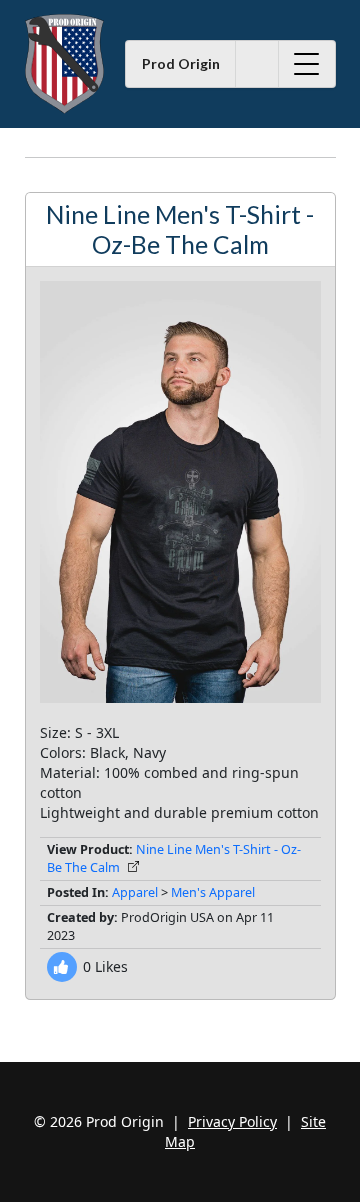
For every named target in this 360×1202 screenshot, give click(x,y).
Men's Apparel (213, 892)
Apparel (135, 892)
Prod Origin (181, 63)
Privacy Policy (232, 1121)
